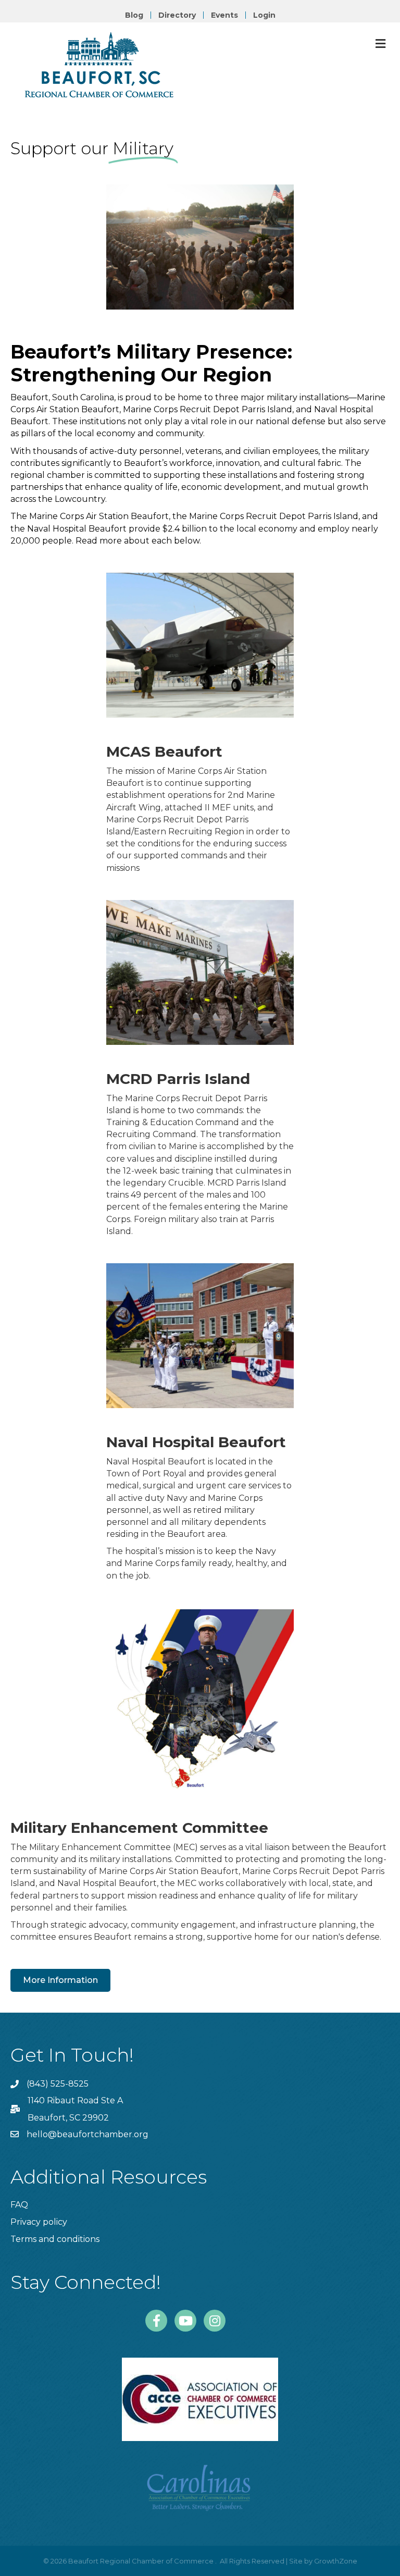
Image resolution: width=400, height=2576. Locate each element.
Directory (177, 15)
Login (264, 15)
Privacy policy (39, 2222)
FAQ (19, 2205)
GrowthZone (336, 2561)
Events (224, 15)
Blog (134, 15)
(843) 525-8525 (58, 2084)
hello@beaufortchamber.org (87, 2134)
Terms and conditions (55, 2239)
